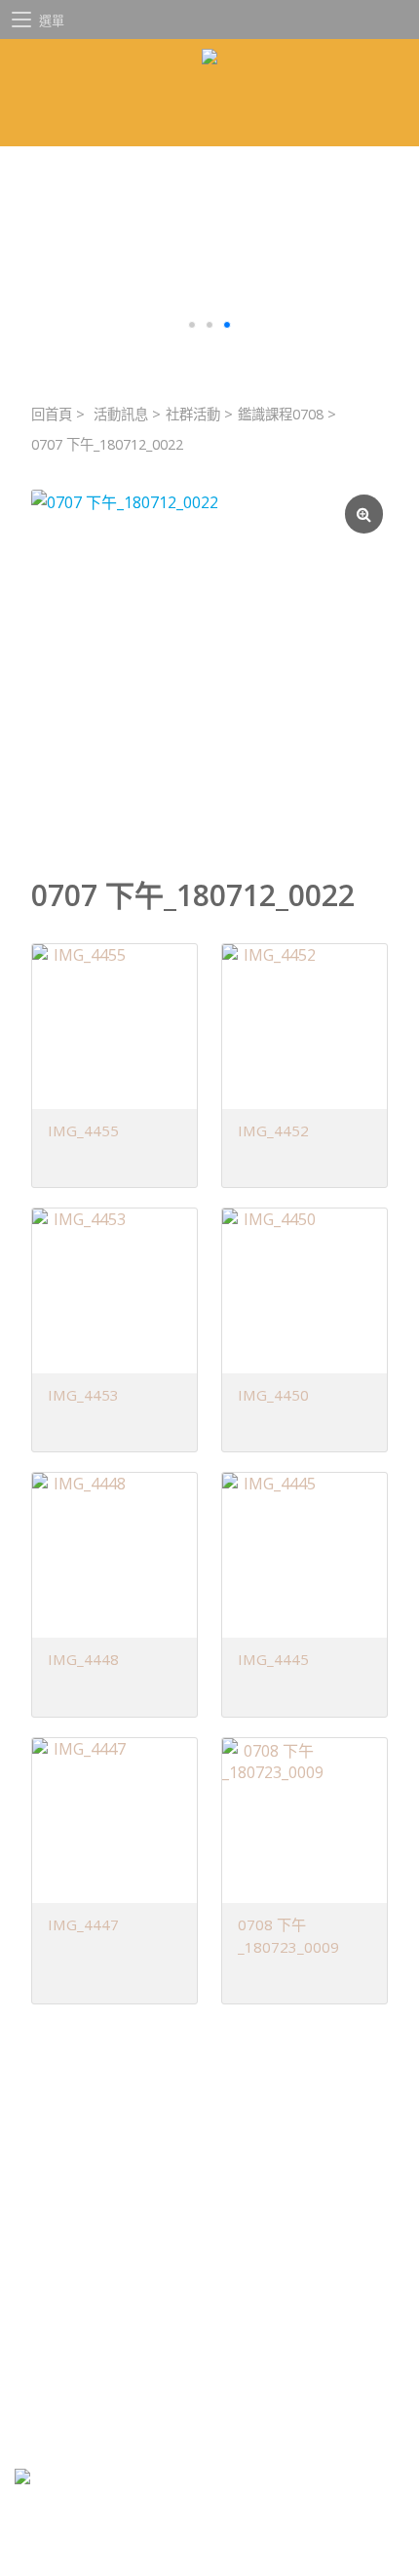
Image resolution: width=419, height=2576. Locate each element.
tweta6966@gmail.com (142, 2331)
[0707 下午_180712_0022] (209, 668)
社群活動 (193, 414)
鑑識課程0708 (281, 414)
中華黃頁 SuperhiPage (151, 2402)
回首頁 (52, 414)
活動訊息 (121, 414)
